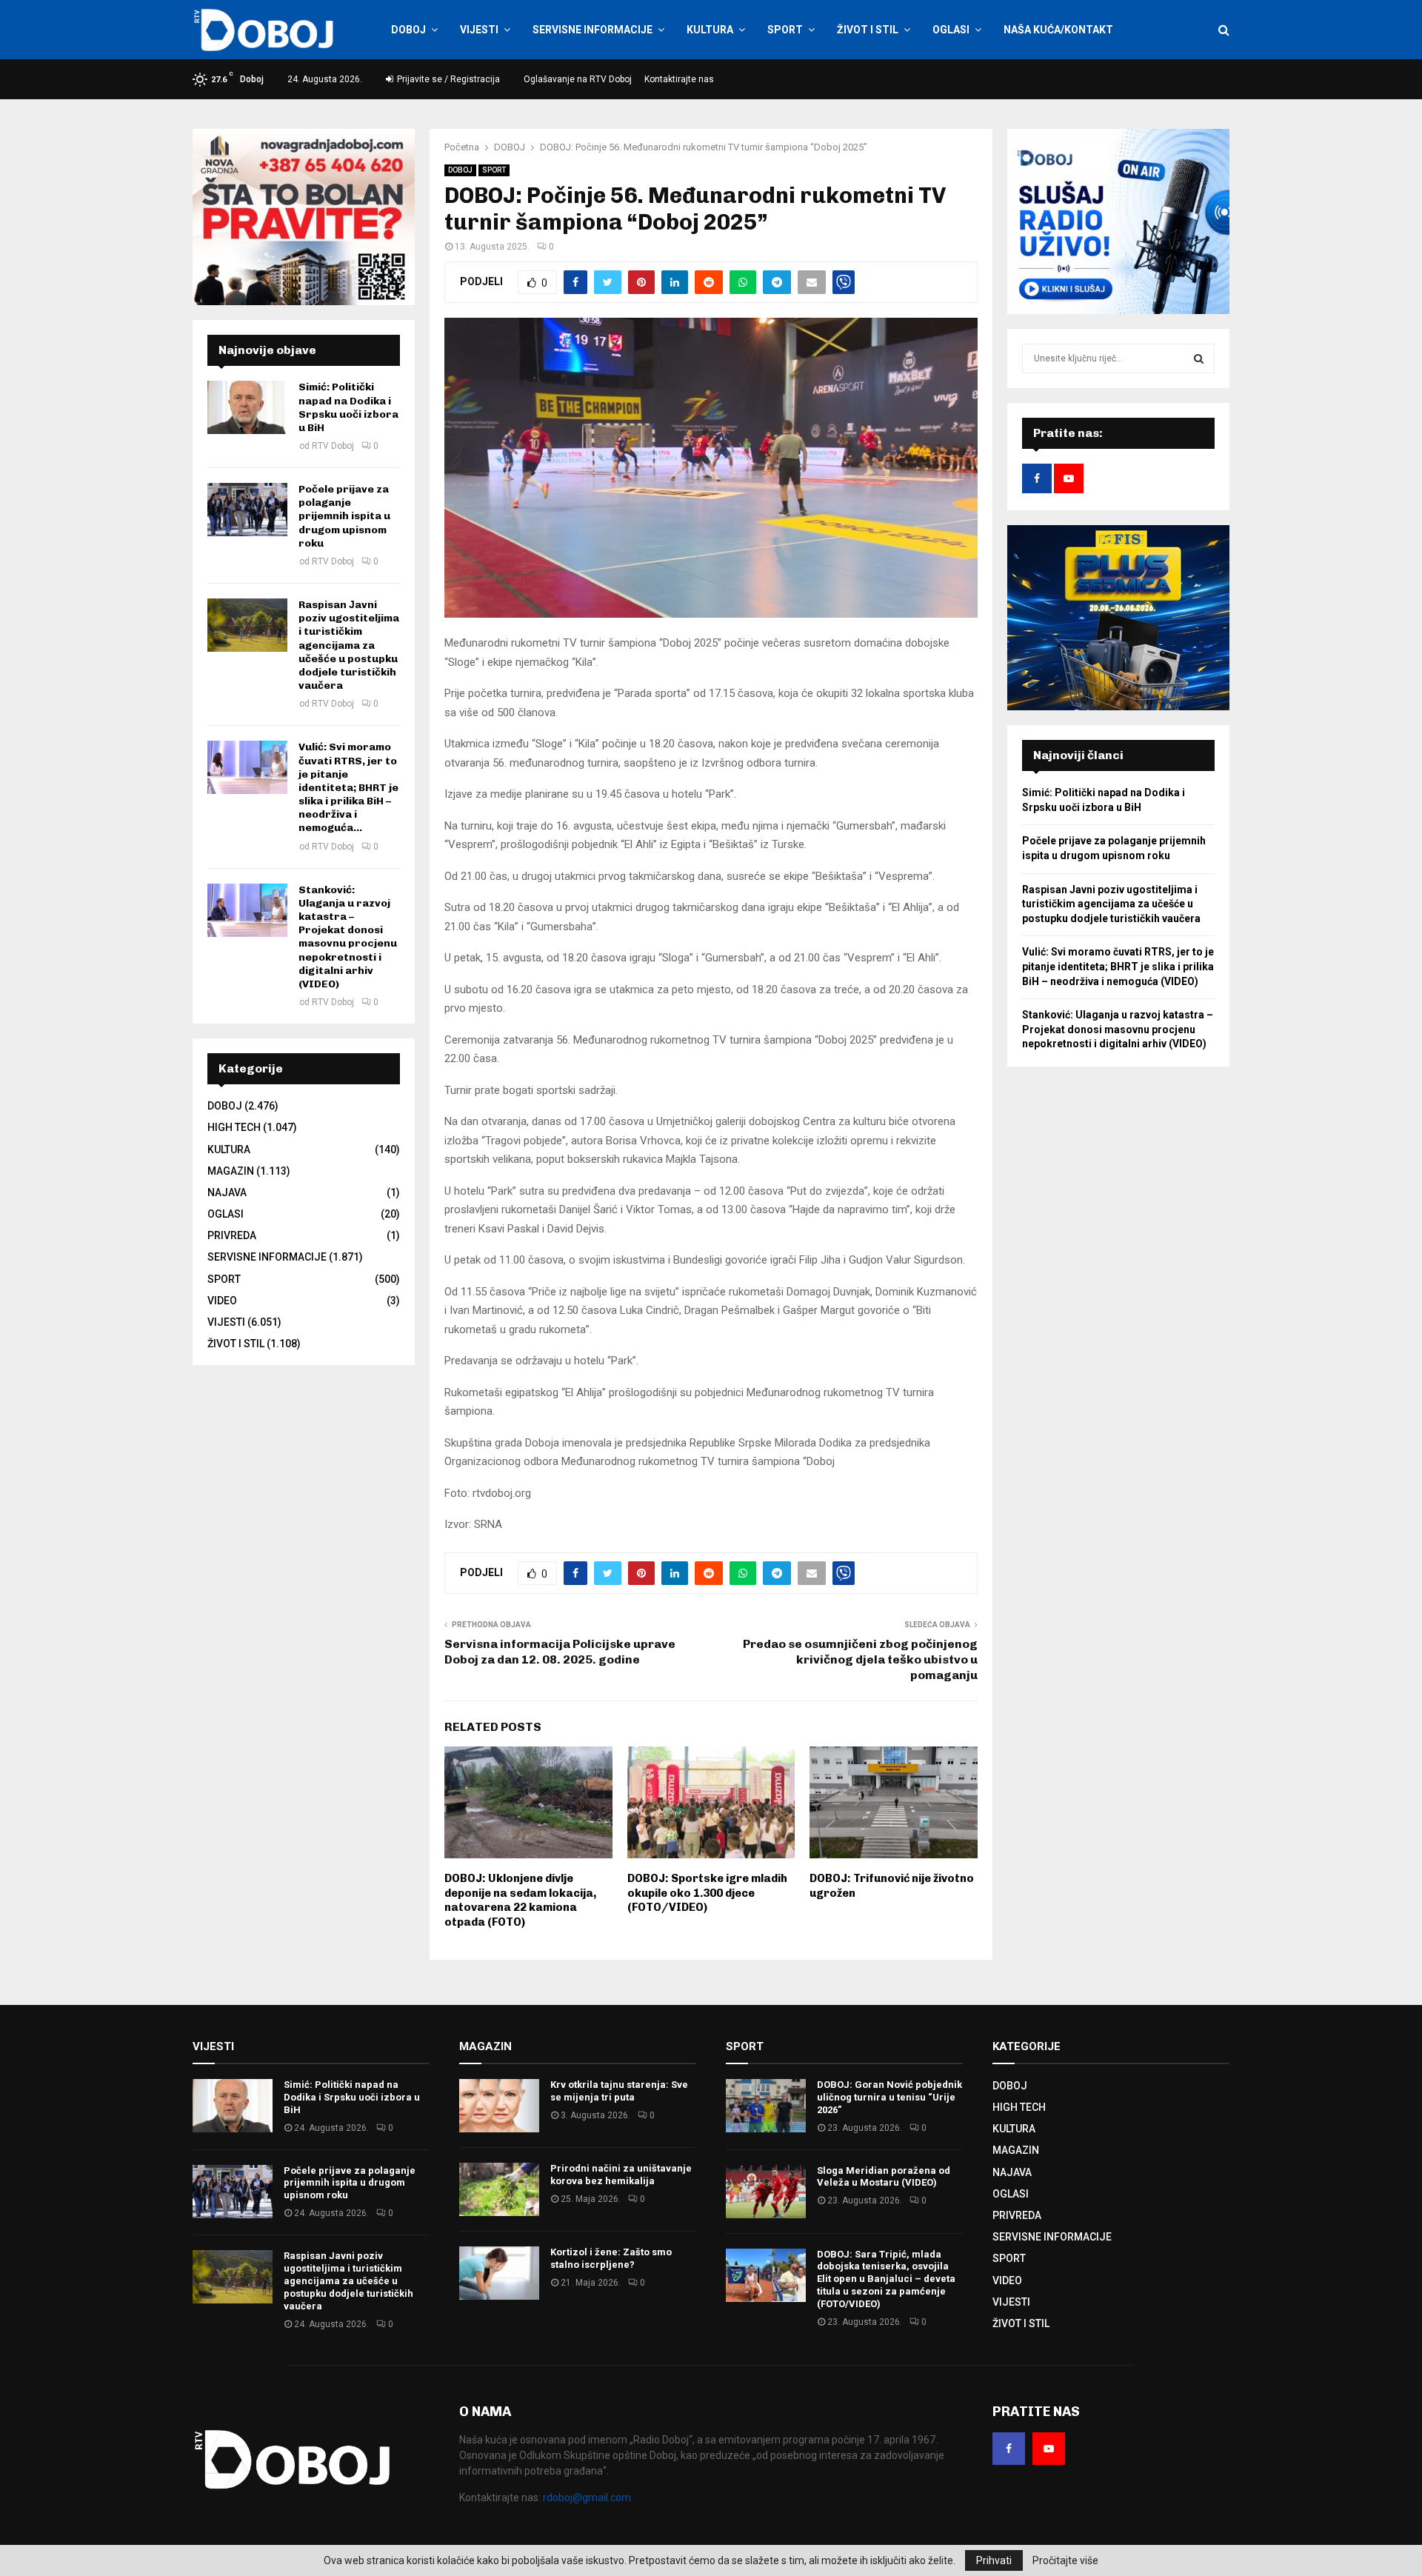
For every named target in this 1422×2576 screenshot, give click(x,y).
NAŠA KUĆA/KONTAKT (1058, 30)
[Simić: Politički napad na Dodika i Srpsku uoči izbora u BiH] (247, 407)
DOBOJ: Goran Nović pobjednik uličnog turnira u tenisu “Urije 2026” (889, 2097)
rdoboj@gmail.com (587, 2497)
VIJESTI (479, 30)
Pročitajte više (1065, 2560)
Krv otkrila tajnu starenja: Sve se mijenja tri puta (619, 2091)
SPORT (785, 30)
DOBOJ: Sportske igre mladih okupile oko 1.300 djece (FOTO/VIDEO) (707, 1893)
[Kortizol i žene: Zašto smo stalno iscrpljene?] (499, 2273)
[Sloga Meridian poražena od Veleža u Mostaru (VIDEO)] (766, 2192)
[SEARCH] (1199, 358)
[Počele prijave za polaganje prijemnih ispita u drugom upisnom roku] (247, 510)
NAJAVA (227, 1192)
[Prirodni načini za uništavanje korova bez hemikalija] (499, 2189)
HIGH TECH (234, 1127)
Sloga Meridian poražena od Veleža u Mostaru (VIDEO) (884, 2177)
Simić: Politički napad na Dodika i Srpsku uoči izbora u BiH (348, 407)
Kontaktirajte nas (679, 79)
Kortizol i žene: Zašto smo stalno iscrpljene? (611, 2258)
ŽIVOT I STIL (868, 30)
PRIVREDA (232, 1235)
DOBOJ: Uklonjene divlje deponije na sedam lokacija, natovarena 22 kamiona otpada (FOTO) (520, 1900)
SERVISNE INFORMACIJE (592, 30)
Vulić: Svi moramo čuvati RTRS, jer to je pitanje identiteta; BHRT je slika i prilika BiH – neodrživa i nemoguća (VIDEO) (1118, 966)
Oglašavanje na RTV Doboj (578, 79)
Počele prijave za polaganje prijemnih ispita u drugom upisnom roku (344, 516)
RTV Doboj (333, 446)
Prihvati (994, 2560)
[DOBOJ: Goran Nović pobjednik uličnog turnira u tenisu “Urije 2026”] (766, 2106)
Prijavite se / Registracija (447, 79)
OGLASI (951, 30)
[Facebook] (1009, 2449)
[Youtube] (1049, 2449)
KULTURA (710, 30)
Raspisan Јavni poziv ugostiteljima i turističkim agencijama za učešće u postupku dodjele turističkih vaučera (349, 645)
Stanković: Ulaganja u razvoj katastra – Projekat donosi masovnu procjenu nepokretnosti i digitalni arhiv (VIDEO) (348, 937)
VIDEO (222, 1301)
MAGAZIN (231, 1171)
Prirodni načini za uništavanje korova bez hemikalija (621, 2175)
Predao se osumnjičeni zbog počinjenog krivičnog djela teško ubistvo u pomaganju (860, 1660)
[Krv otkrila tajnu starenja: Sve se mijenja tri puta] (499, 2106)
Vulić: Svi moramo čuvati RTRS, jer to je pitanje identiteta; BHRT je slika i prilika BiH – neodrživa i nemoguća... (348, 787)
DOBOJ (408, 30)
